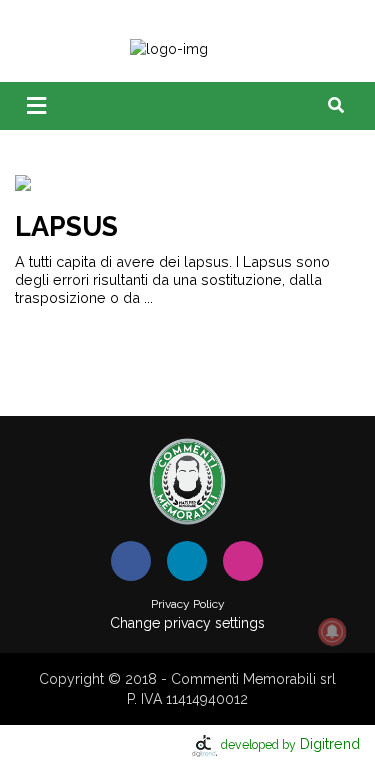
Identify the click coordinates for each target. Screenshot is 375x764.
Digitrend (290, 743)
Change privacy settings (187, 623)
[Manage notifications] (332, 632)
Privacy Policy (188, 604)
